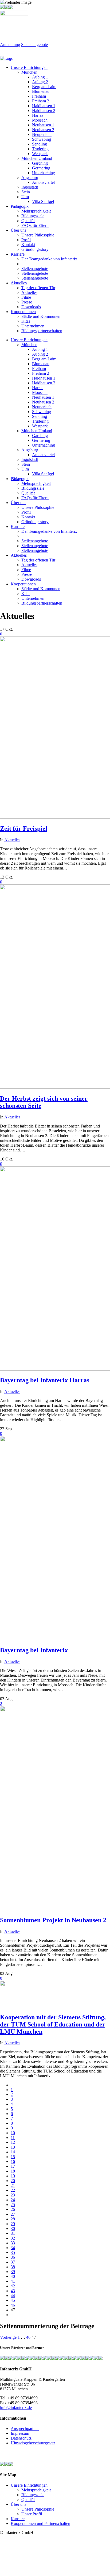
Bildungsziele (33, 2495)
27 (13, 2214)
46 (13, 2305)
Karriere (18, 2519)
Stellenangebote (34, 45)
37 (13, 2262)
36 (13, 2257)
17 (13, 2166)
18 (13, 2171)
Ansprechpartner (25, 2429)
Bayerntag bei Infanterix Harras (45, 1380)
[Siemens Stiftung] (28, 2359)
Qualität (28, 2500)
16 (13, 2161)
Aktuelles (12, 840)
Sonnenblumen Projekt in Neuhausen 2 (53, 1920)
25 (13, 2205)
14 (13, 2152)
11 (13, 2138)
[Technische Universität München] (32, 2359)
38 (13, 2267)
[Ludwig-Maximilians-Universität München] (36, 2359)
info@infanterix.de (16, 2408)
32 (13, 2238)
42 (13, 2286)
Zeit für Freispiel (24, 829)
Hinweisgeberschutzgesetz (33, 2443)
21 (13, 2185)
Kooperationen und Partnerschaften (40, 2523)
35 (13, 2252)
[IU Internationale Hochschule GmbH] (19, 2359)
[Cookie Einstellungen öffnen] (40, 2573)
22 (13, 2190)
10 (13, 2133)
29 (13, 2224)
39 (13, 2272)
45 (13, 2300)
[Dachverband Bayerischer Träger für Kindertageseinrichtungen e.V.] (49, 2359)
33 (13, 2243)
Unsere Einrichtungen (29, 2485)
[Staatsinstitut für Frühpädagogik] (15, 2359)
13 (13, 2147)
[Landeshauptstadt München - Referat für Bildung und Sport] (11, 2359)
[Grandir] (45, 2359)
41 (13, 2281)
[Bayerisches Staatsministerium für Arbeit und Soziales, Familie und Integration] (6, 2359)
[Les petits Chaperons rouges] (41, 2359)
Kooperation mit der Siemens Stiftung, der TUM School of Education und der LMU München (53, 2024)
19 (13, 2176)
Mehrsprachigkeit (36, 2490)
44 (13, 2296)
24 (13, 2200)
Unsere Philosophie (38, 2509)
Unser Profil (32, 2514)
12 (13, 2142)
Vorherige (8, 2337)
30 (13, 2228)
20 (13, 2181)
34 (13, 2248)
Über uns (18, 2504)
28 (13, 2219)
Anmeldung (10, 45)
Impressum (20, 2433)
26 (13, 2209)
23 (13, 2195)
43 (13, 2291)
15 (13, 2157)
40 (13, 2276)
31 (13, 2233)
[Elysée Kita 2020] (23, 2359)
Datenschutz (21, 2438)
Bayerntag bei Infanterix (34, 1650)
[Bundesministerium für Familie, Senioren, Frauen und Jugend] (2, 2359)
